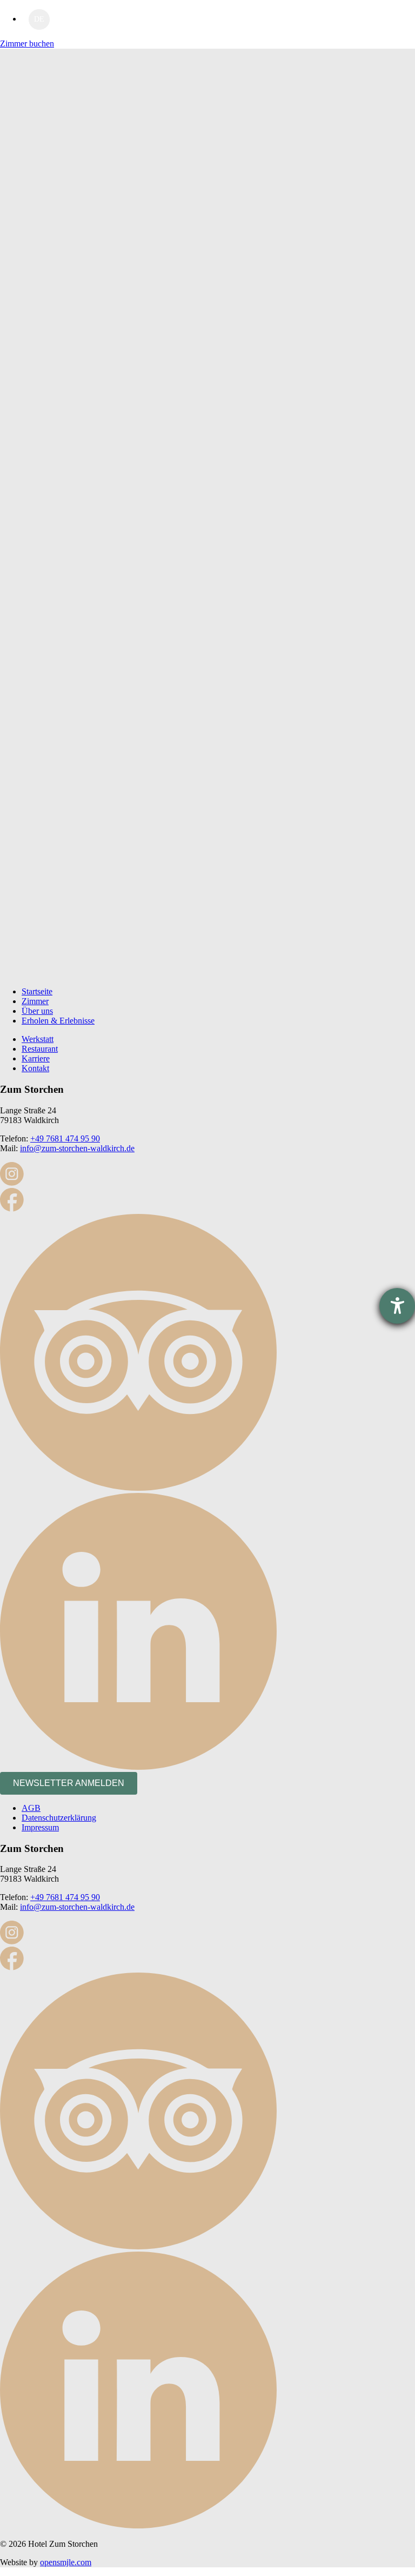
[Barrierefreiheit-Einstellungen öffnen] (397, 1306)
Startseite (37, 991)
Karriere (36, 1058)
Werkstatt (38, 1039)
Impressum (40, 1827)
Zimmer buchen (27, 44)
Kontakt (35, 1068)
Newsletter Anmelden (69, 1783)
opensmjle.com (66, 2562)
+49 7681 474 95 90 (65, 1138)
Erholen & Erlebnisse (58, 1021)
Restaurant (40, 1049)
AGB (31, 1808)
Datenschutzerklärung (59, 1818)
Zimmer (35, 1001)
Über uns (37, 1011)
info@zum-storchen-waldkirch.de (77, 1148)
